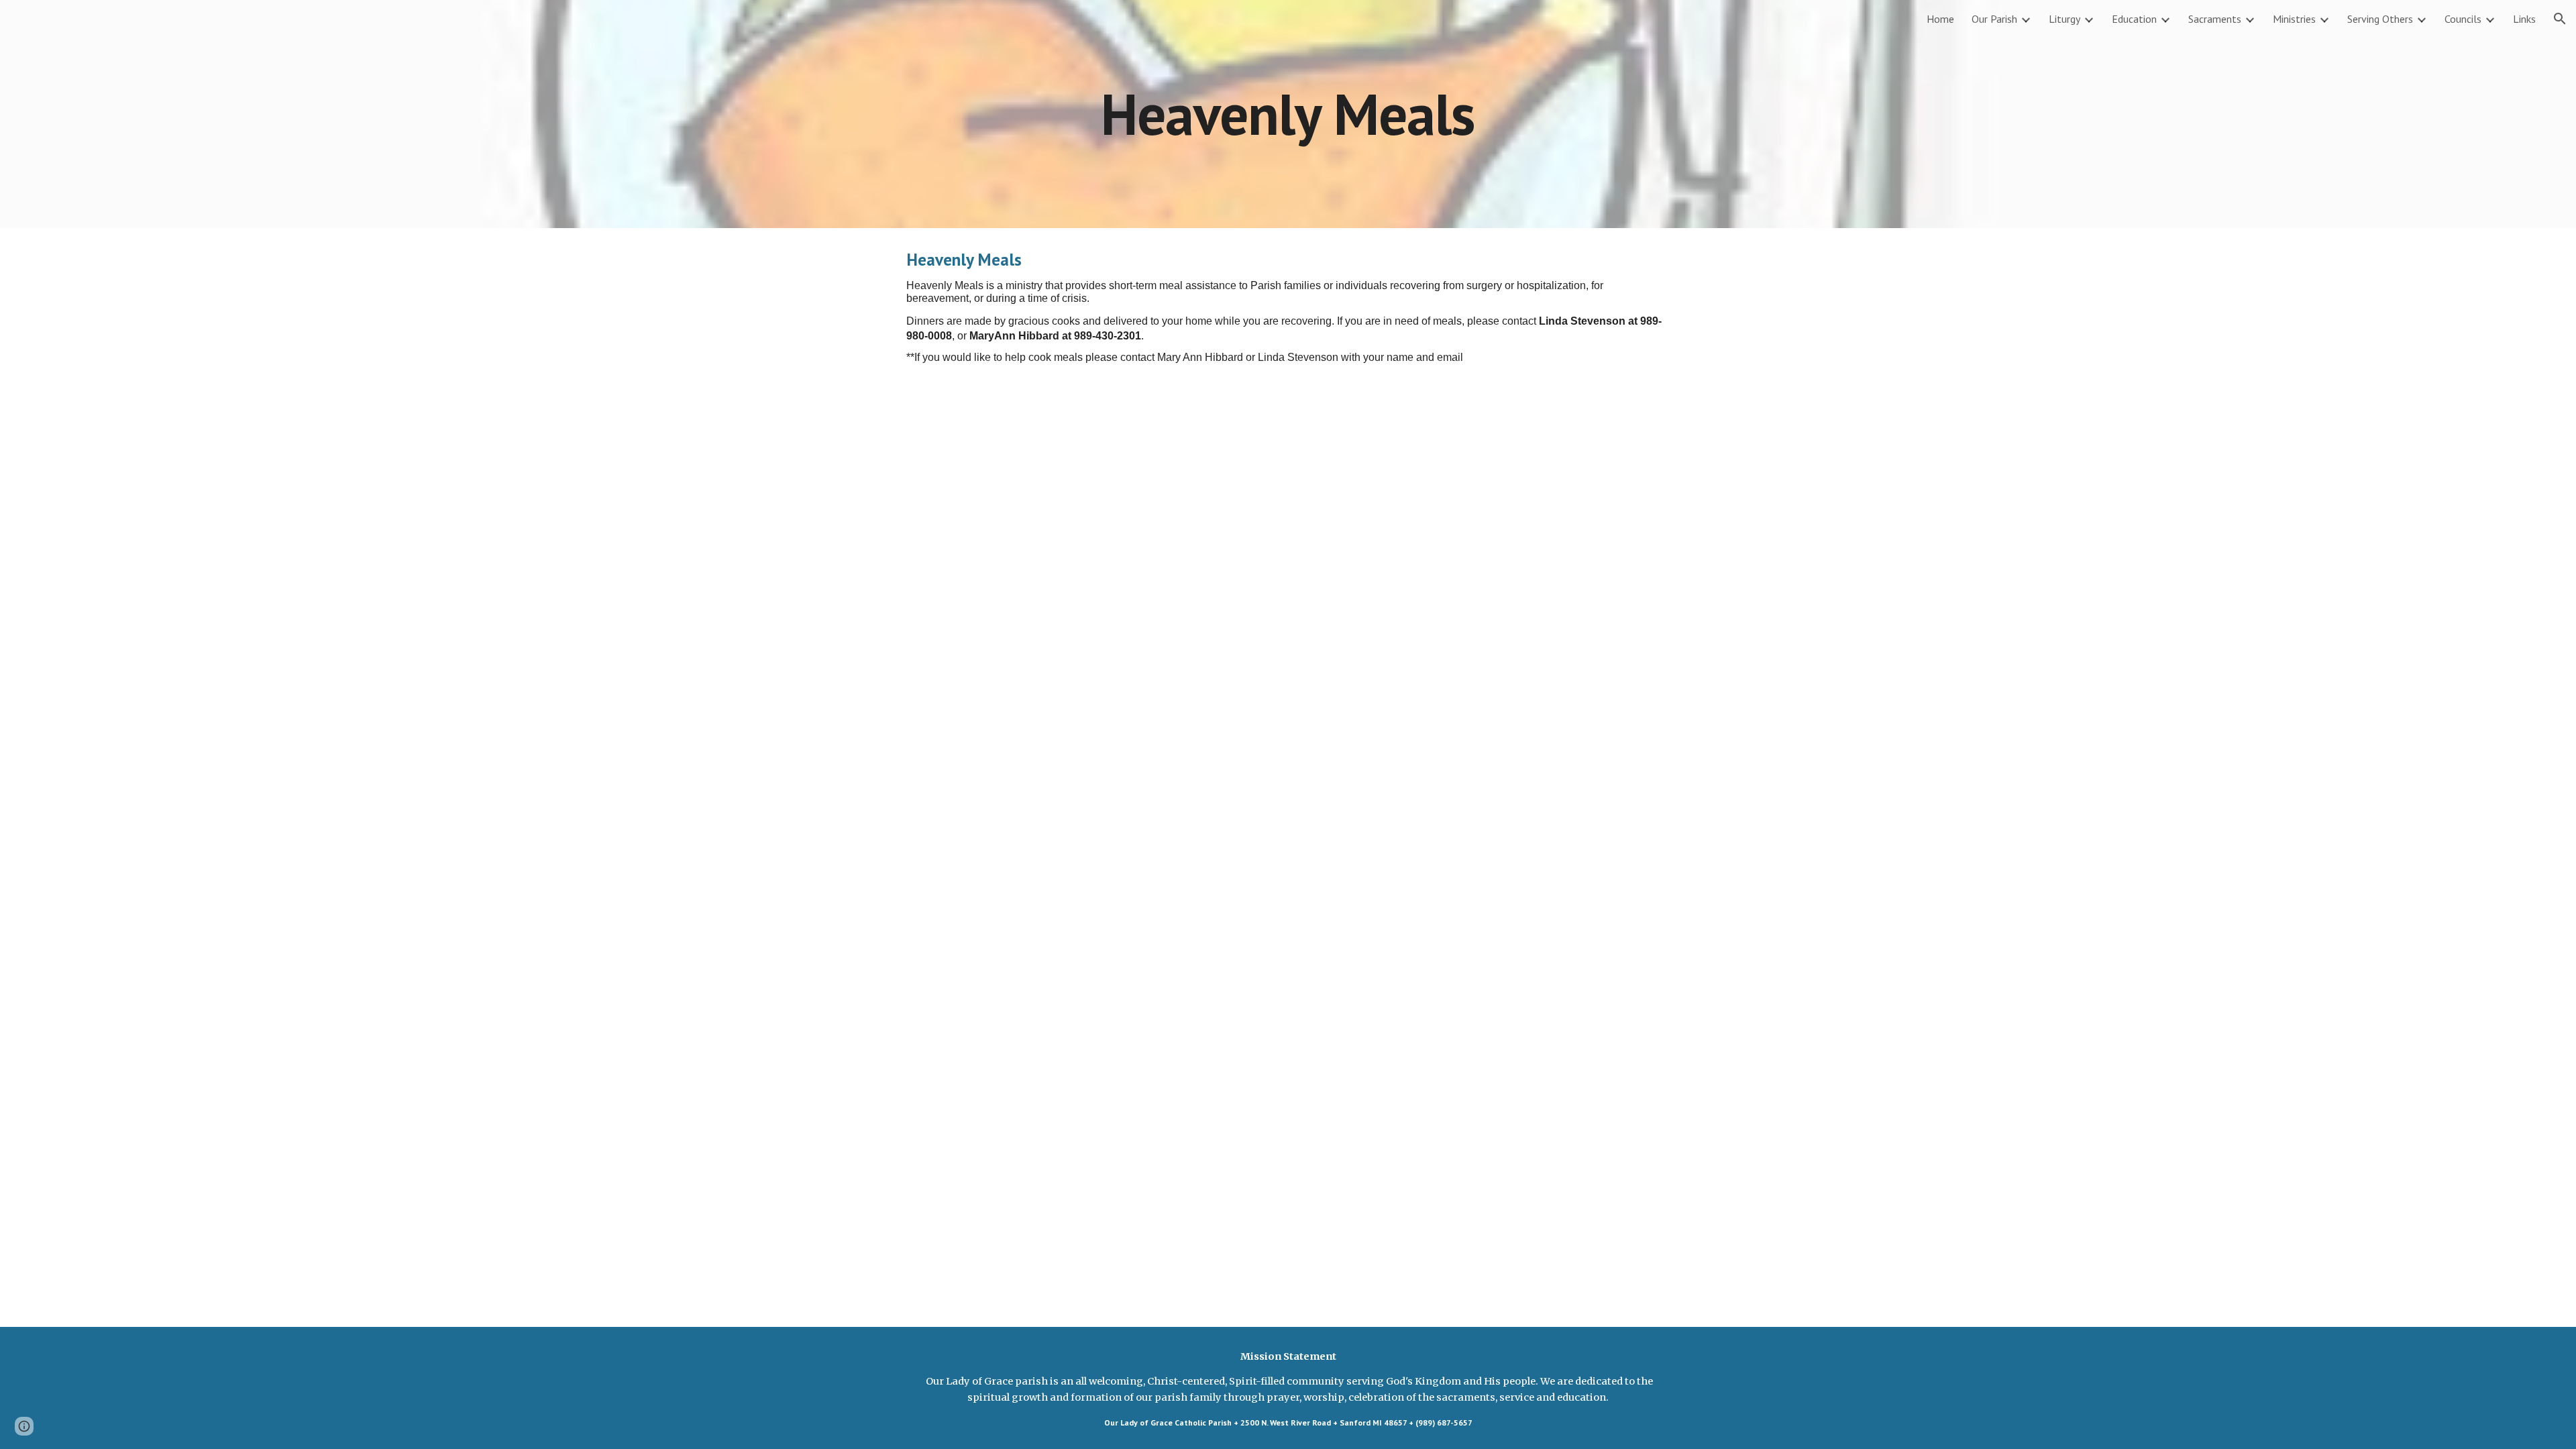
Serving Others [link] (2380, 19)
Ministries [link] (2294, 19)
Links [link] (2524, 19)
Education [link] (2134, 19)
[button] (2560, 19)
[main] (1288, 114)
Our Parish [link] (1994, 19)
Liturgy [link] (2064, 19)
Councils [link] (2463, 19)
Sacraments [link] (2215, 19)
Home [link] (1940, 19)
